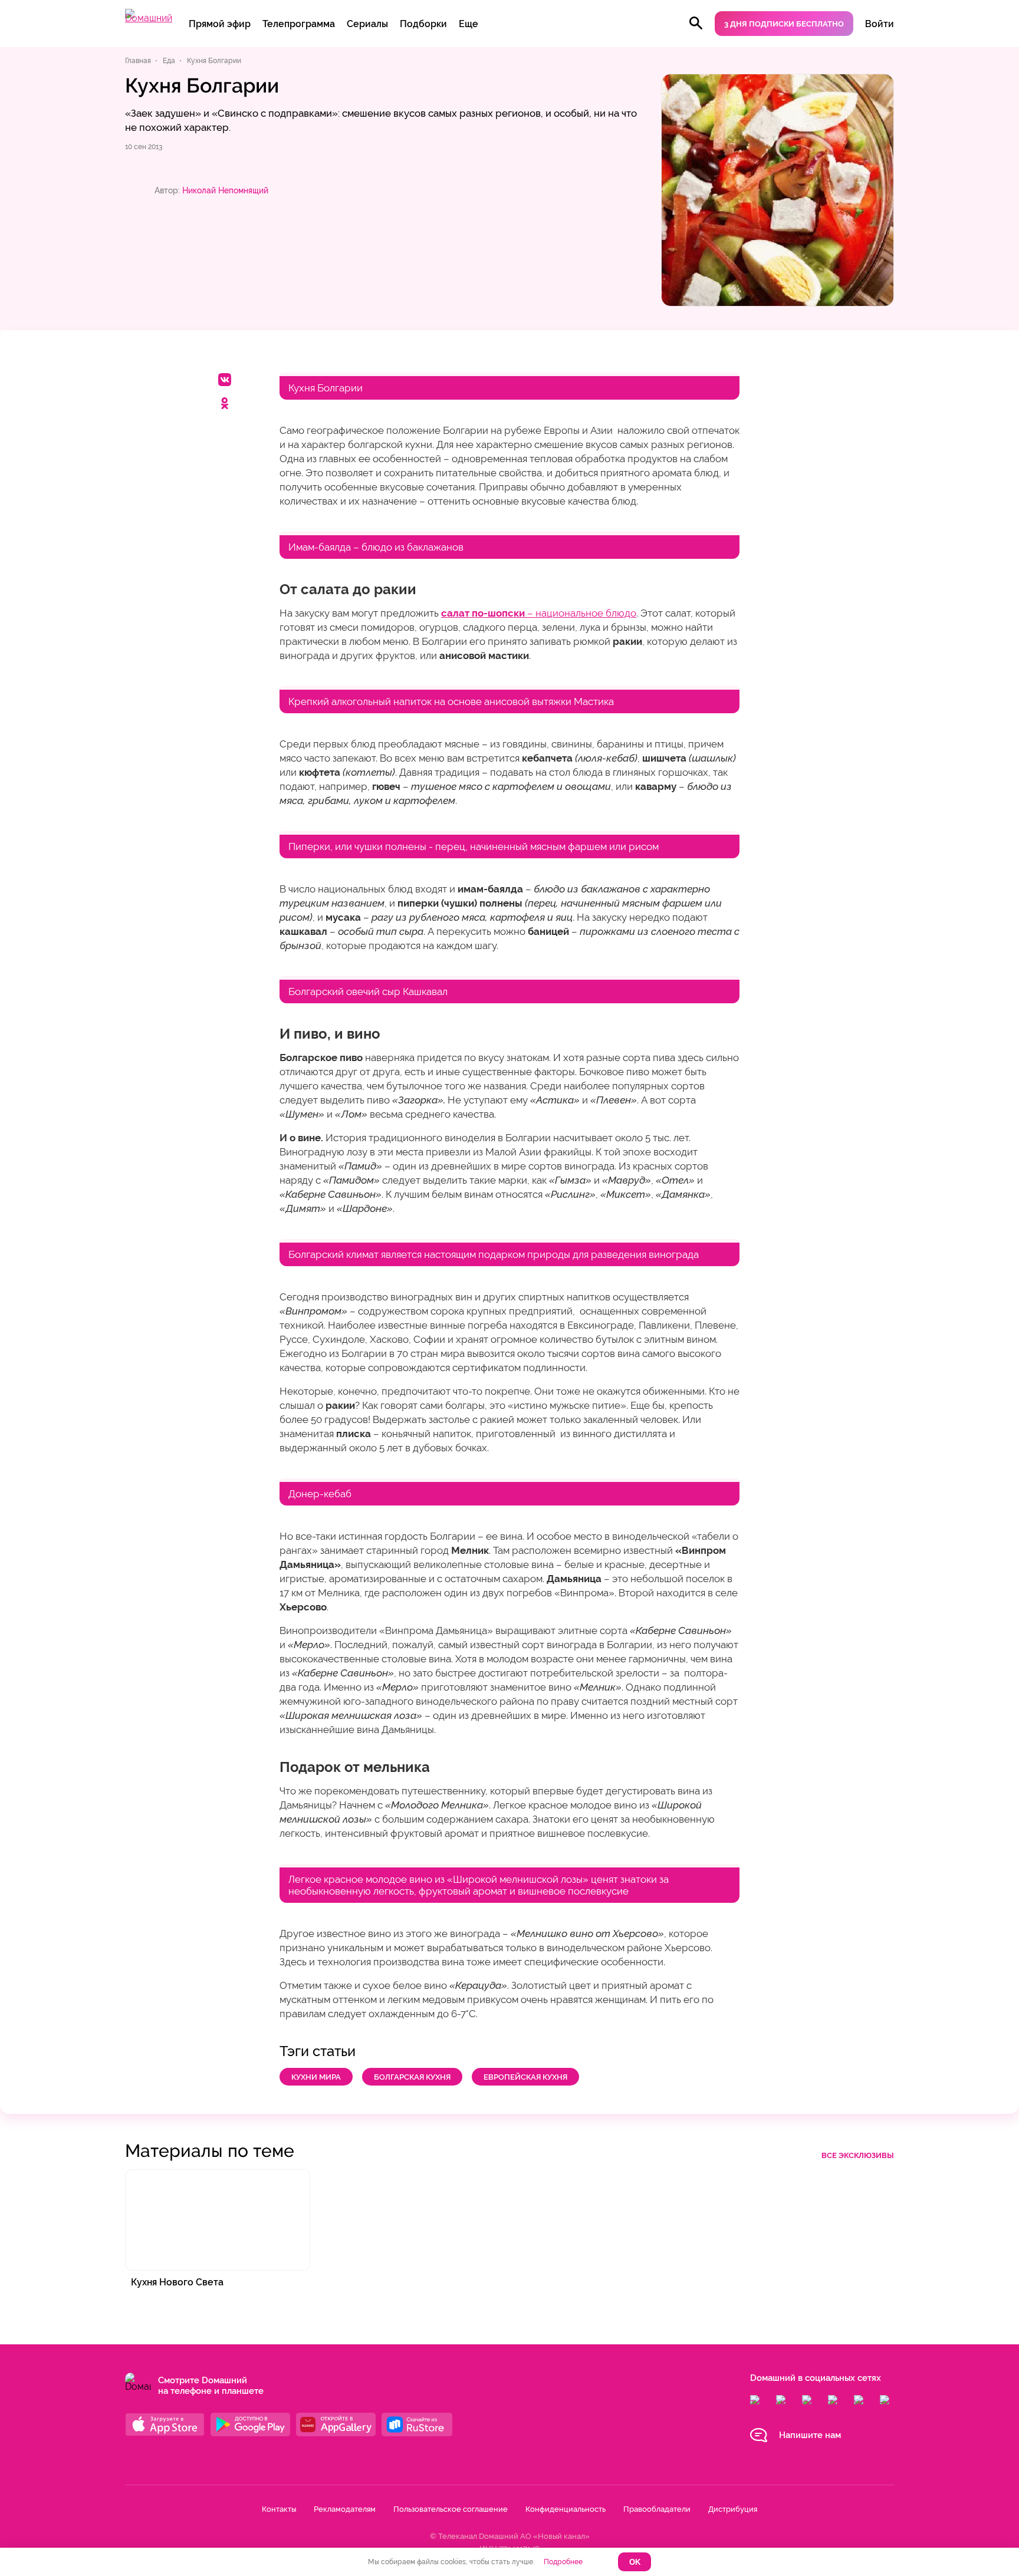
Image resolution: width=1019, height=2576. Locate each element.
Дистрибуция (733, 2509)
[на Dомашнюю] (149, 18)
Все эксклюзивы (858, 2155)
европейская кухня (525, 2077)
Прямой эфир (220, 24)
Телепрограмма (299, 24)
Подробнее (563, 2562)
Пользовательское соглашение (451, 2509)
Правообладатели (657, 2509)
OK (635, 2562)
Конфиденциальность (566, 2509)
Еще (469, 24)
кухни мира (316, 2077)
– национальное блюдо (539, 613)
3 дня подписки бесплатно (784, 24)
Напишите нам (810, 2435)
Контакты (279, 2509)
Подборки (423, 24)
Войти (880, 24)
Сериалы (367, 24)
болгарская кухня (412, 2077)
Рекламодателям (345, 2509)
